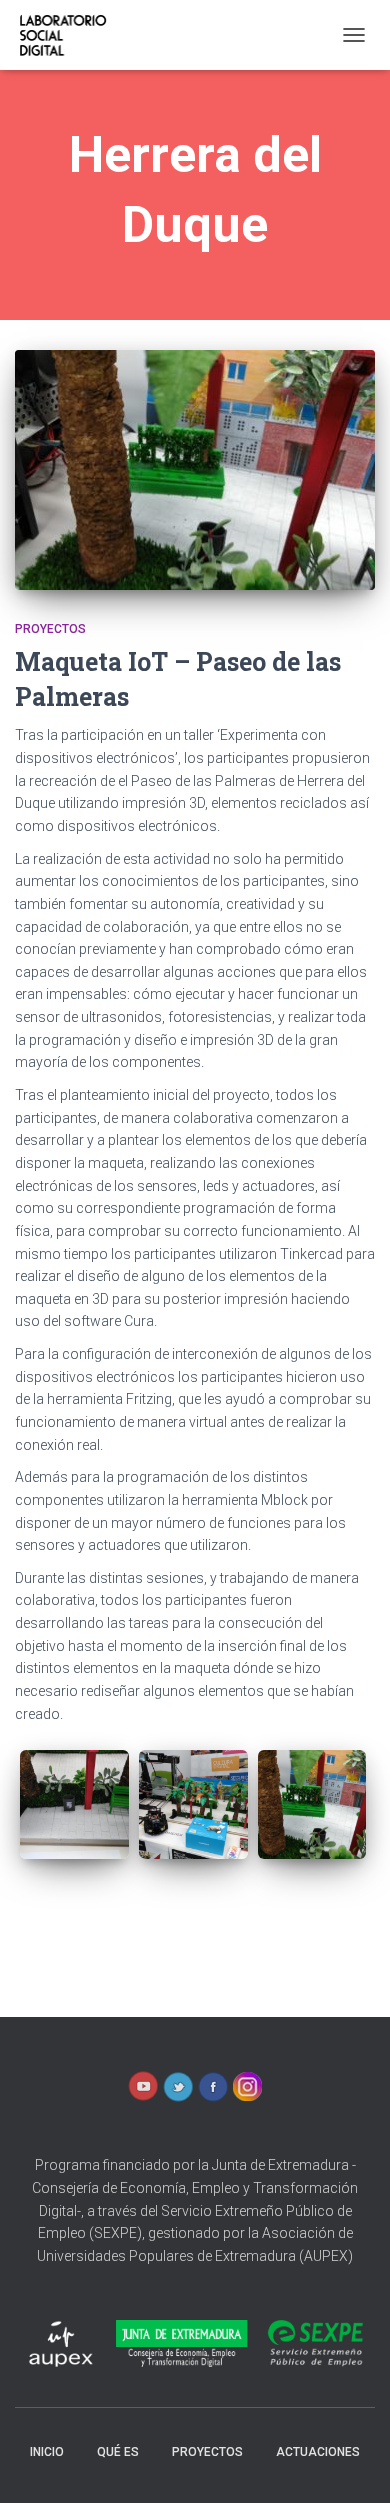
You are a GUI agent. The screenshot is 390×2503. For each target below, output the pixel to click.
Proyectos (50, 629)
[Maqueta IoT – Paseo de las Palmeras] (195, 470)
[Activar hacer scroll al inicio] (350, 2463)
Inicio (47, 2452)
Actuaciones (318, 2452)
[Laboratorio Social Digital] (69, 35)
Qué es (118, 2452)
